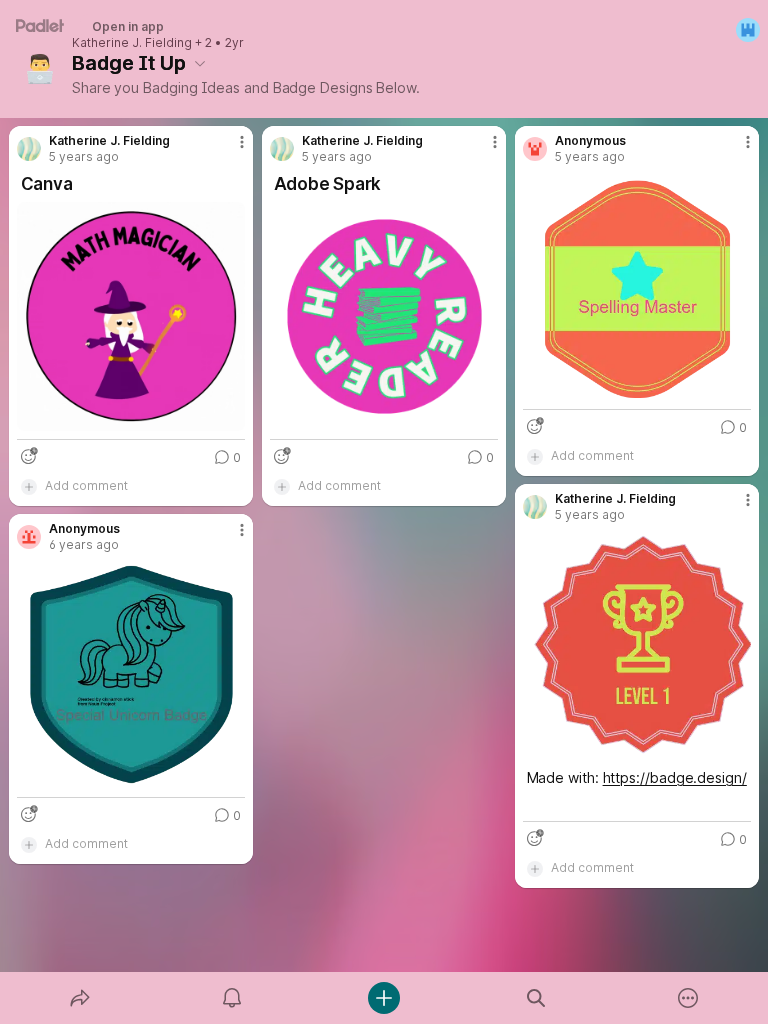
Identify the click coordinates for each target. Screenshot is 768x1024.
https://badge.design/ (675, 777)
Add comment (86, 485)
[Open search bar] (536, 998)
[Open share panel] (80, 998)
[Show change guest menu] (748, 30)
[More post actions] (229, 150)
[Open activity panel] (232, 998)
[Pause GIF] (229, 415)
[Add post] (384, 998)
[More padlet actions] (688, 998)
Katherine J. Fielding (132, 43)
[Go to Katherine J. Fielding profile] (29, 149)
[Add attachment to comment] (29, 486)
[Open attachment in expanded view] (131, 316)
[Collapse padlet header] (200, 63)
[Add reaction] (29, 456)
